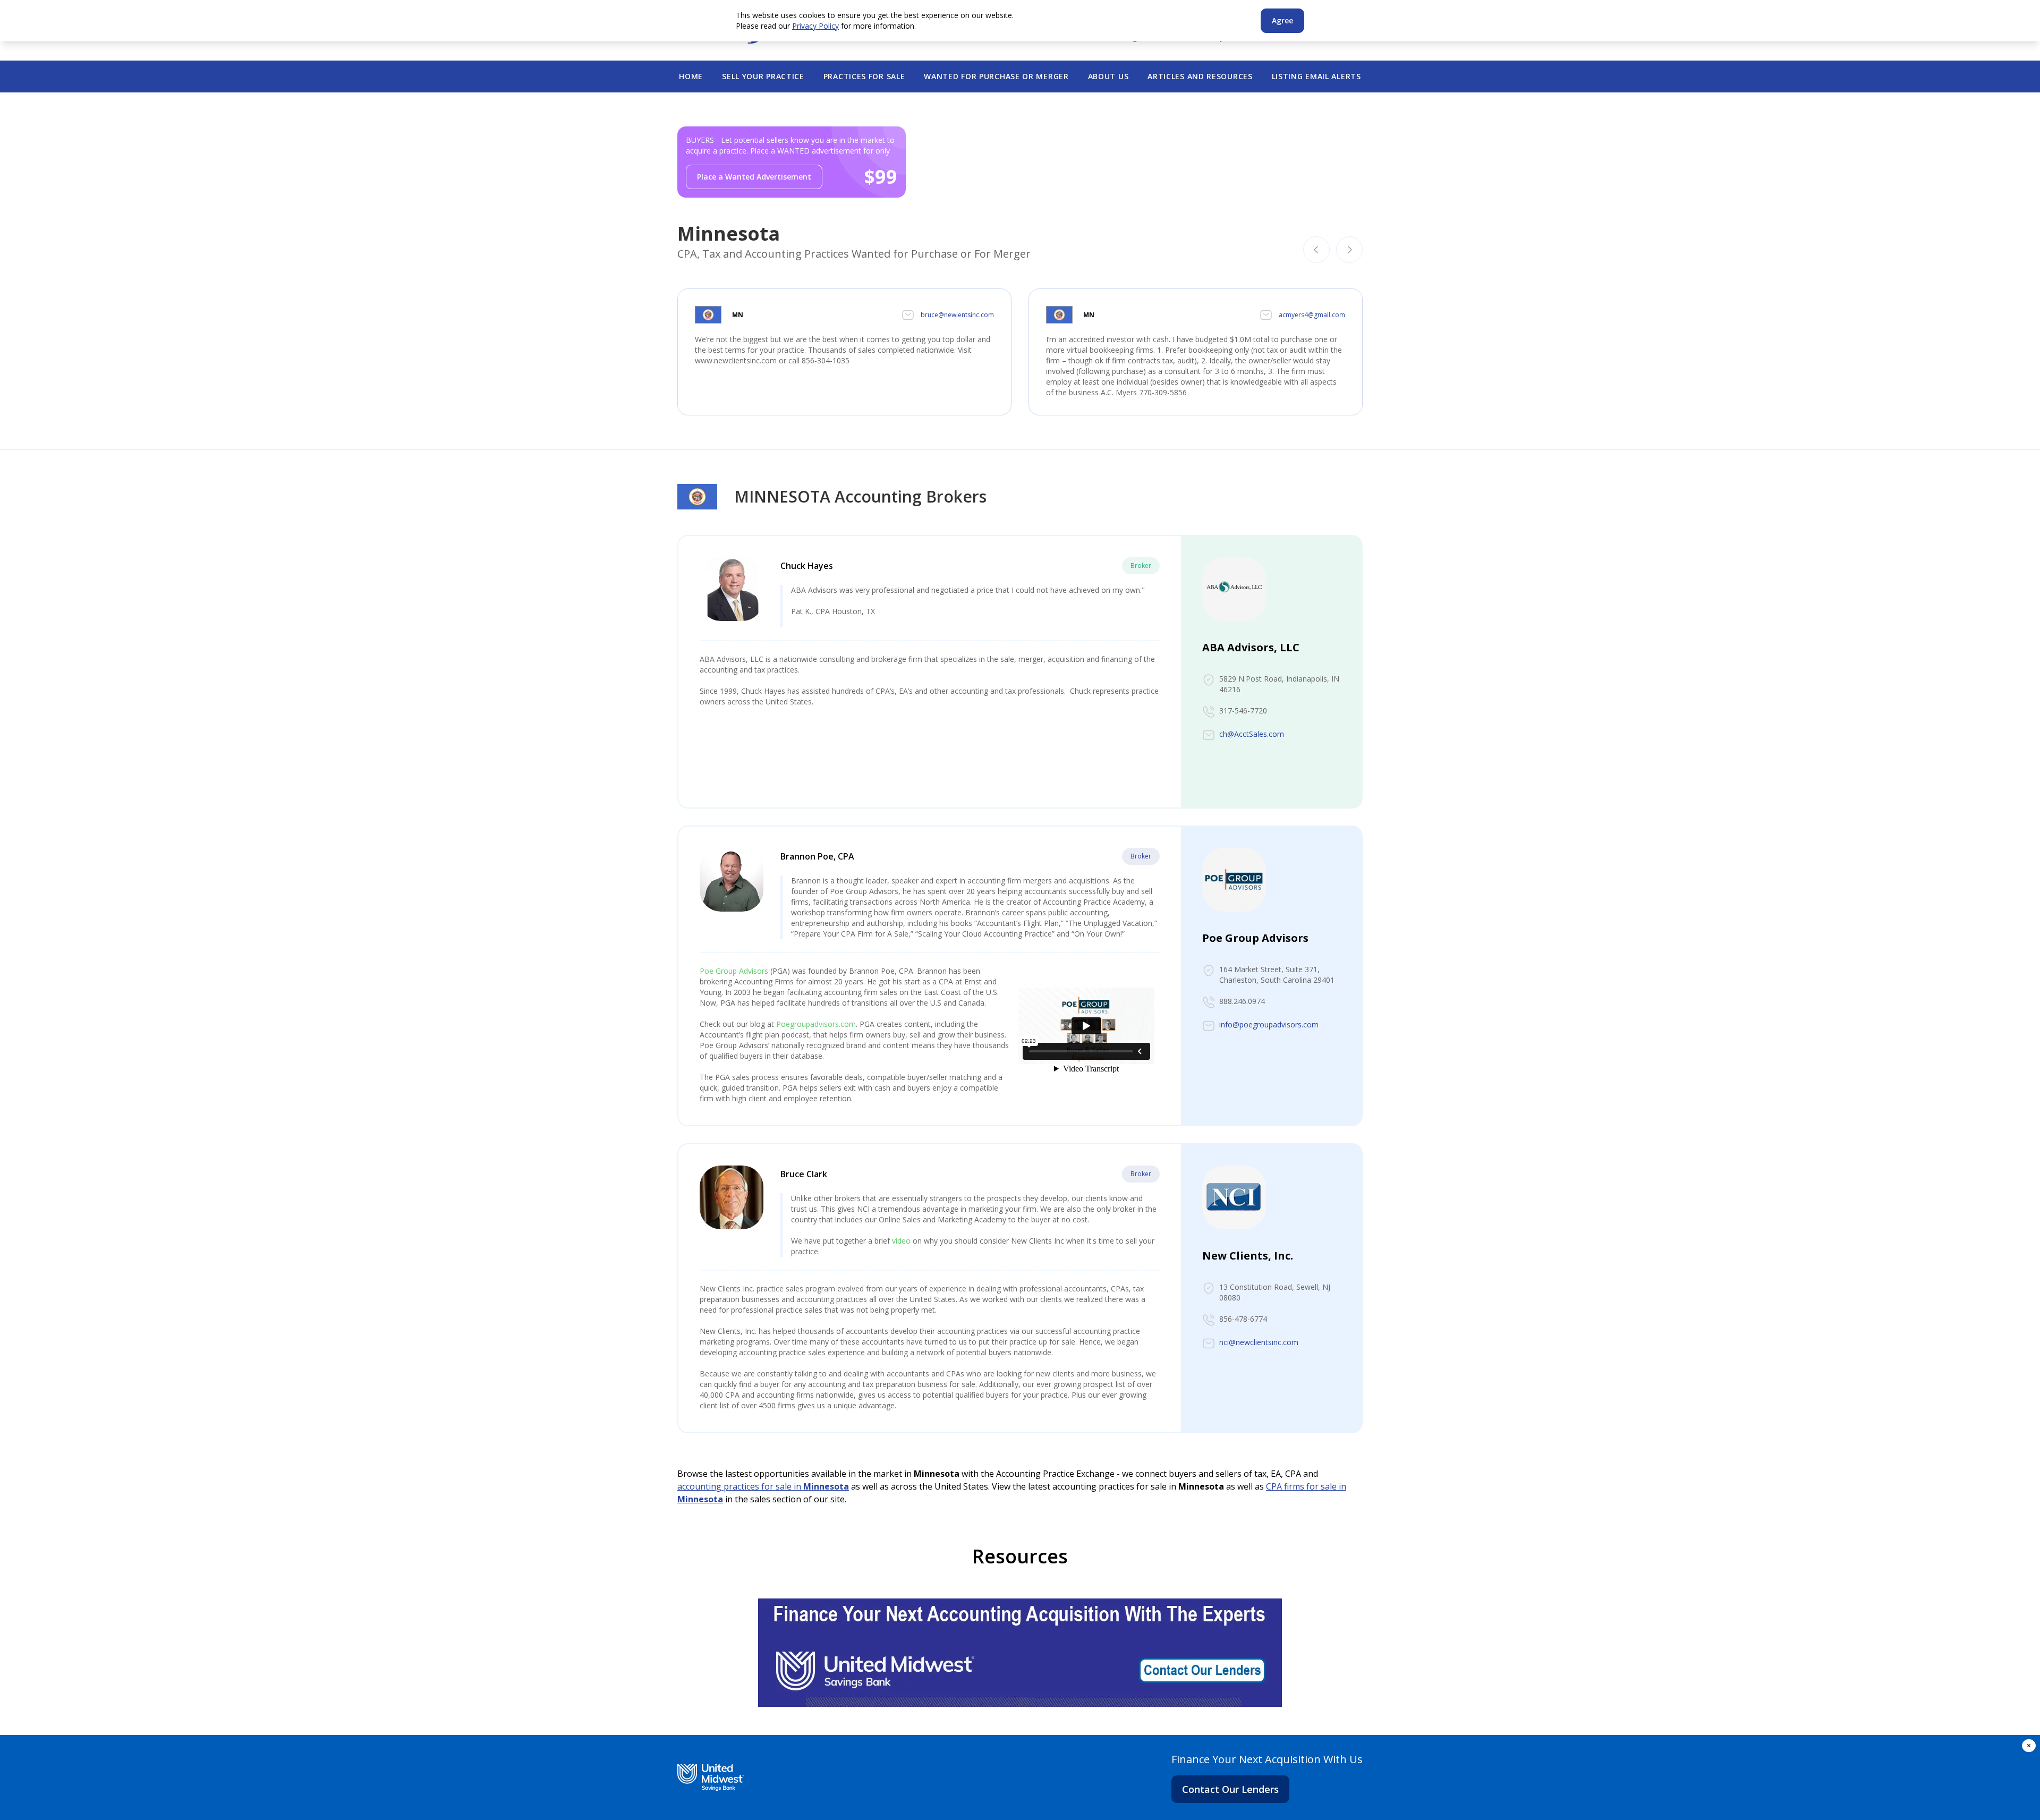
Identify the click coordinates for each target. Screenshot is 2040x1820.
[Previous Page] (1316, 250)
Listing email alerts (1316, 76)
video (901, 1241)
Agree (1282, 20)
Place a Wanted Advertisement (754, 177)
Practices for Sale (864, 76)
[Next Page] (1349, 250)
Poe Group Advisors (734, 971)
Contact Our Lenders (1230, 1789)
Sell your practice (763, 76)
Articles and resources (1200, 76)
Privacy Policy (815, 26)
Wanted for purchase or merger (996, 76)
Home (691, 76)
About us (1108, 76)
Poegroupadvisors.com (816, 1024)
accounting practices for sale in (763, 1486)
